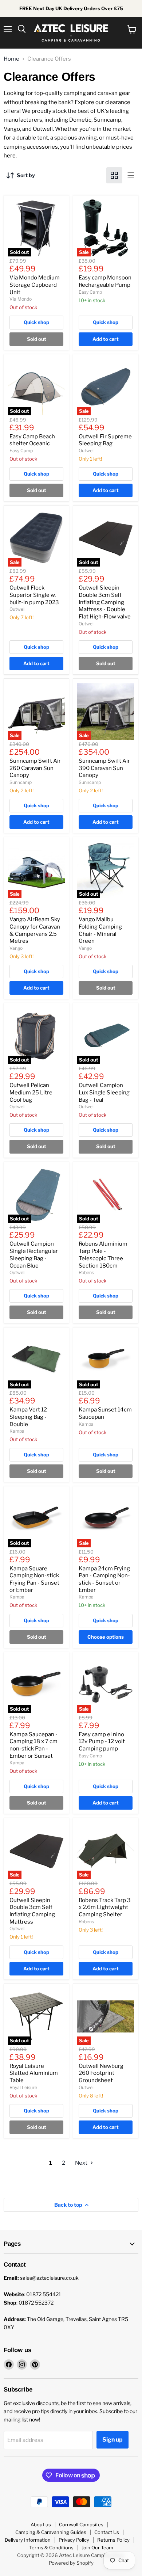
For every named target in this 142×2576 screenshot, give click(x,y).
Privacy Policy (74, 2540)
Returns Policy (113, 2540)
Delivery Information (28, 2540)
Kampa (17, 1431)
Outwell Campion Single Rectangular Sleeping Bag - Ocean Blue (34, 1255)
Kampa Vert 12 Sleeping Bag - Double (28, 1417)
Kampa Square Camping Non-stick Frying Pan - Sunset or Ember (34, 1579)
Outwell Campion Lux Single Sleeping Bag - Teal (104, 1092)
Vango (16, 948)
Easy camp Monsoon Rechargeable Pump (105, 281)
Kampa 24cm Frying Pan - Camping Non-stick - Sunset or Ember (104, 1579)
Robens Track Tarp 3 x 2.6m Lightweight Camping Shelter (105, 1907)
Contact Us (107, 2532)
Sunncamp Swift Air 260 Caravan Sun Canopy (35, 768)
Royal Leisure (23, 2087)
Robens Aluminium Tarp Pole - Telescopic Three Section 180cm (103, 1255)
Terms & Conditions (51, 2548)
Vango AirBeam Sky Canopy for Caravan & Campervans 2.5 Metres (35, 930)
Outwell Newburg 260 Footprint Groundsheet (101, 2073)
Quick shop (36, 322)
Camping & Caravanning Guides (51, 2532)
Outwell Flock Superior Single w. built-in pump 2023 (34, 595)
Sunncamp (21, 782)
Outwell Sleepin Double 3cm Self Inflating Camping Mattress (32, 1911)
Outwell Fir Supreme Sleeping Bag (105, 440)
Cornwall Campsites (81, 2524)
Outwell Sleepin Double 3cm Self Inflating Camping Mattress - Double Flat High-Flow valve (105, 602)
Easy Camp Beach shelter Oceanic (32, 440)
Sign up (113, 2440)
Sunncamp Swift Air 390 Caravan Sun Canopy (104, 768)
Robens (86, 1272)
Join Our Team (97, 2548)
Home (11, 59)
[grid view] (114, 175)
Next (82, 2163)
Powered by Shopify (71, 2563)
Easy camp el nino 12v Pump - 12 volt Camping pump (102, 1742)
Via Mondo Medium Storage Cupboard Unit (35, 285)
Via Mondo (21, 299)
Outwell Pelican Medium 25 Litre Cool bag (31, 1092)
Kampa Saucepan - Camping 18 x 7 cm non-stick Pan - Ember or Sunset (33, 1745)
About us (41, 2524)
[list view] (130, 175)
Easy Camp (90, 292)
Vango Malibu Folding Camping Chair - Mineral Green (100, 930)
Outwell (87, 451)
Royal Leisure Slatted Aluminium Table (34, 2073)
